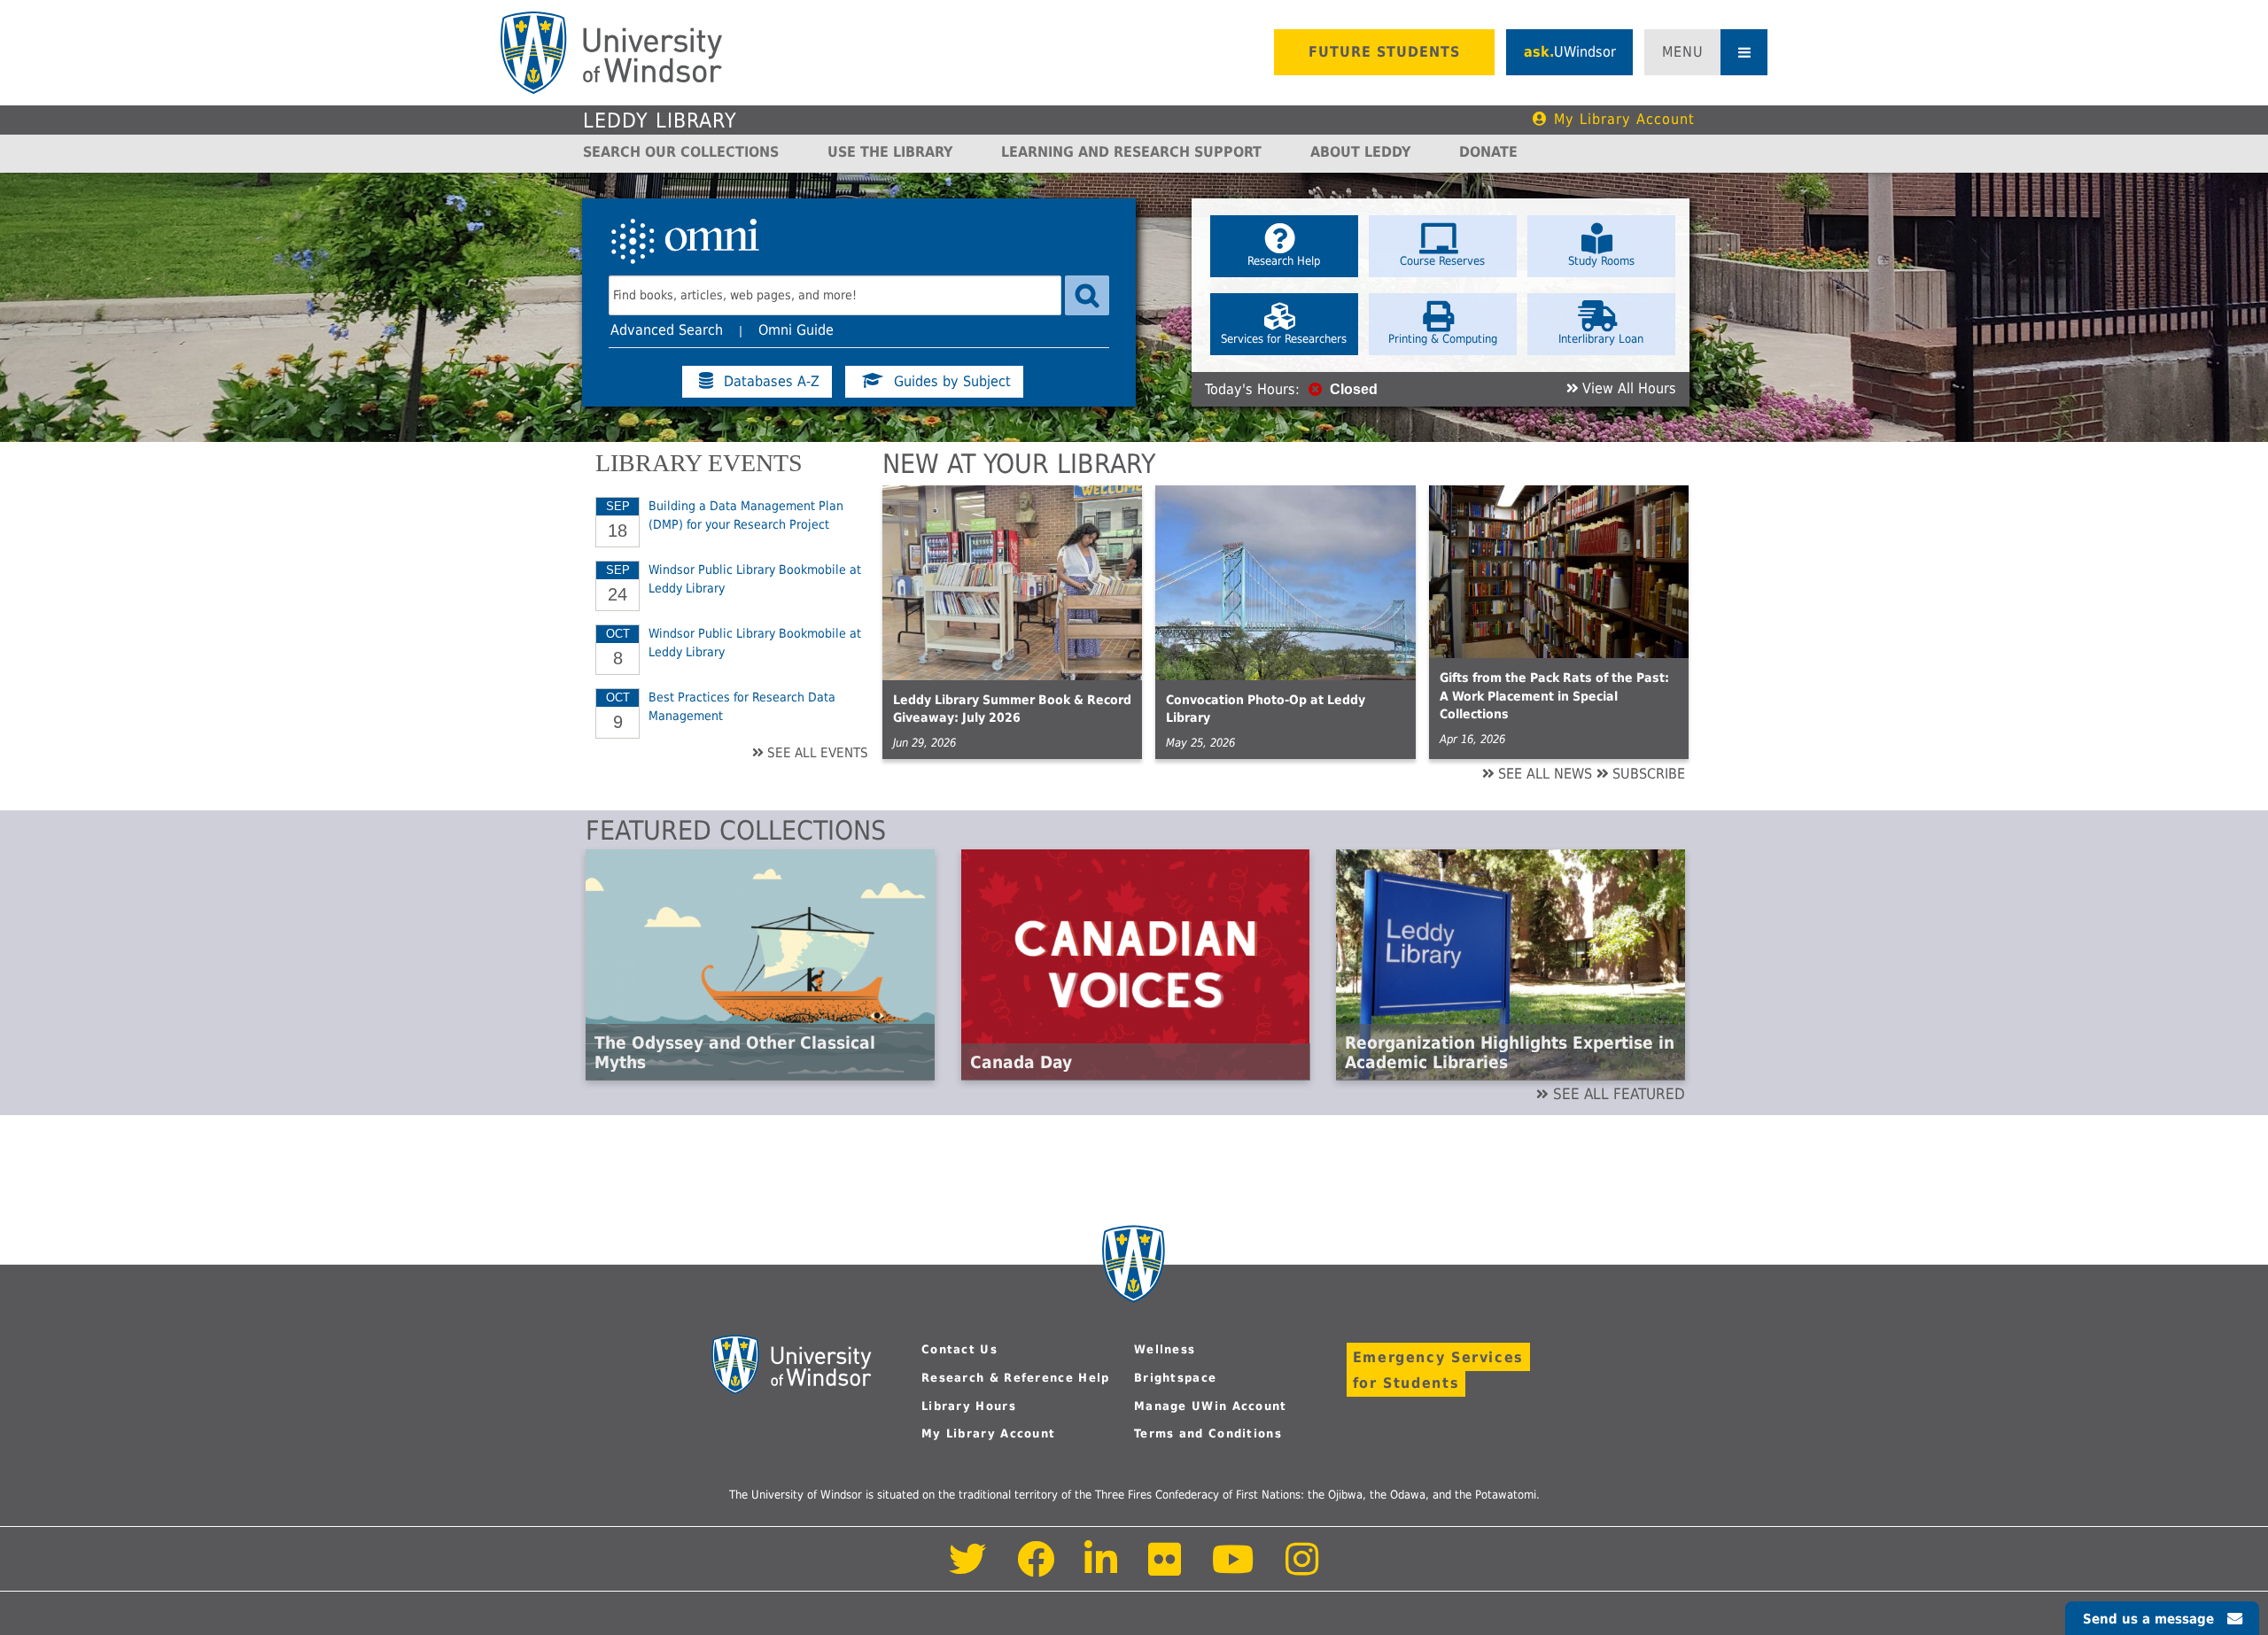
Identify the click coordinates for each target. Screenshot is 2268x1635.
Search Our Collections (681, 152)
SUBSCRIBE (1649, 774)
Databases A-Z (772, 382)
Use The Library (890, 152)
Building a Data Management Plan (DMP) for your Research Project (746, 515)
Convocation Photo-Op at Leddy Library (1266, 709)
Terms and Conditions (1208, 1434)
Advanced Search (667, 330)
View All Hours (1629, 389)
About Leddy (1360, 152)
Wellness (1165, 1349)
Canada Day (1021, 1062)
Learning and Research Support (1131, 152)
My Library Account (1624, 119)
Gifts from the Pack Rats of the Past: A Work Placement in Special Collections (1554, 696)
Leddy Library (660, 120)
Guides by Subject (952, 382)
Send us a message (2148, 1619)
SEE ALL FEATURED (1619, 1094)
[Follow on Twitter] (968, 1569)
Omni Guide (796, 330)
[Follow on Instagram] (1302, 1569)
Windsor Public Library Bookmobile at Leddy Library (755, 578)
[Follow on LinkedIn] (1102, 1569)
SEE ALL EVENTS (818, 753)
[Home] (611, 53)
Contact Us (959, 1349)
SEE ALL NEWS (1545, 774)
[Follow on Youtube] (1234, 1569)
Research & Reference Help (1016, 1378)
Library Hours (969, 1406)
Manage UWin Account (1211, 1406)
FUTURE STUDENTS (1384, 52)
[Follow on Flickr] (1166, 1569)
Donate (1488, 152)
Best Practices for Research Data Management (742, 706)
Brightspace (1175, 1378)
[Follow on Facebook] (1036, 1569)
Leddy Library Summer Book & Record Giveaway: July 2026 (1012, 709)
